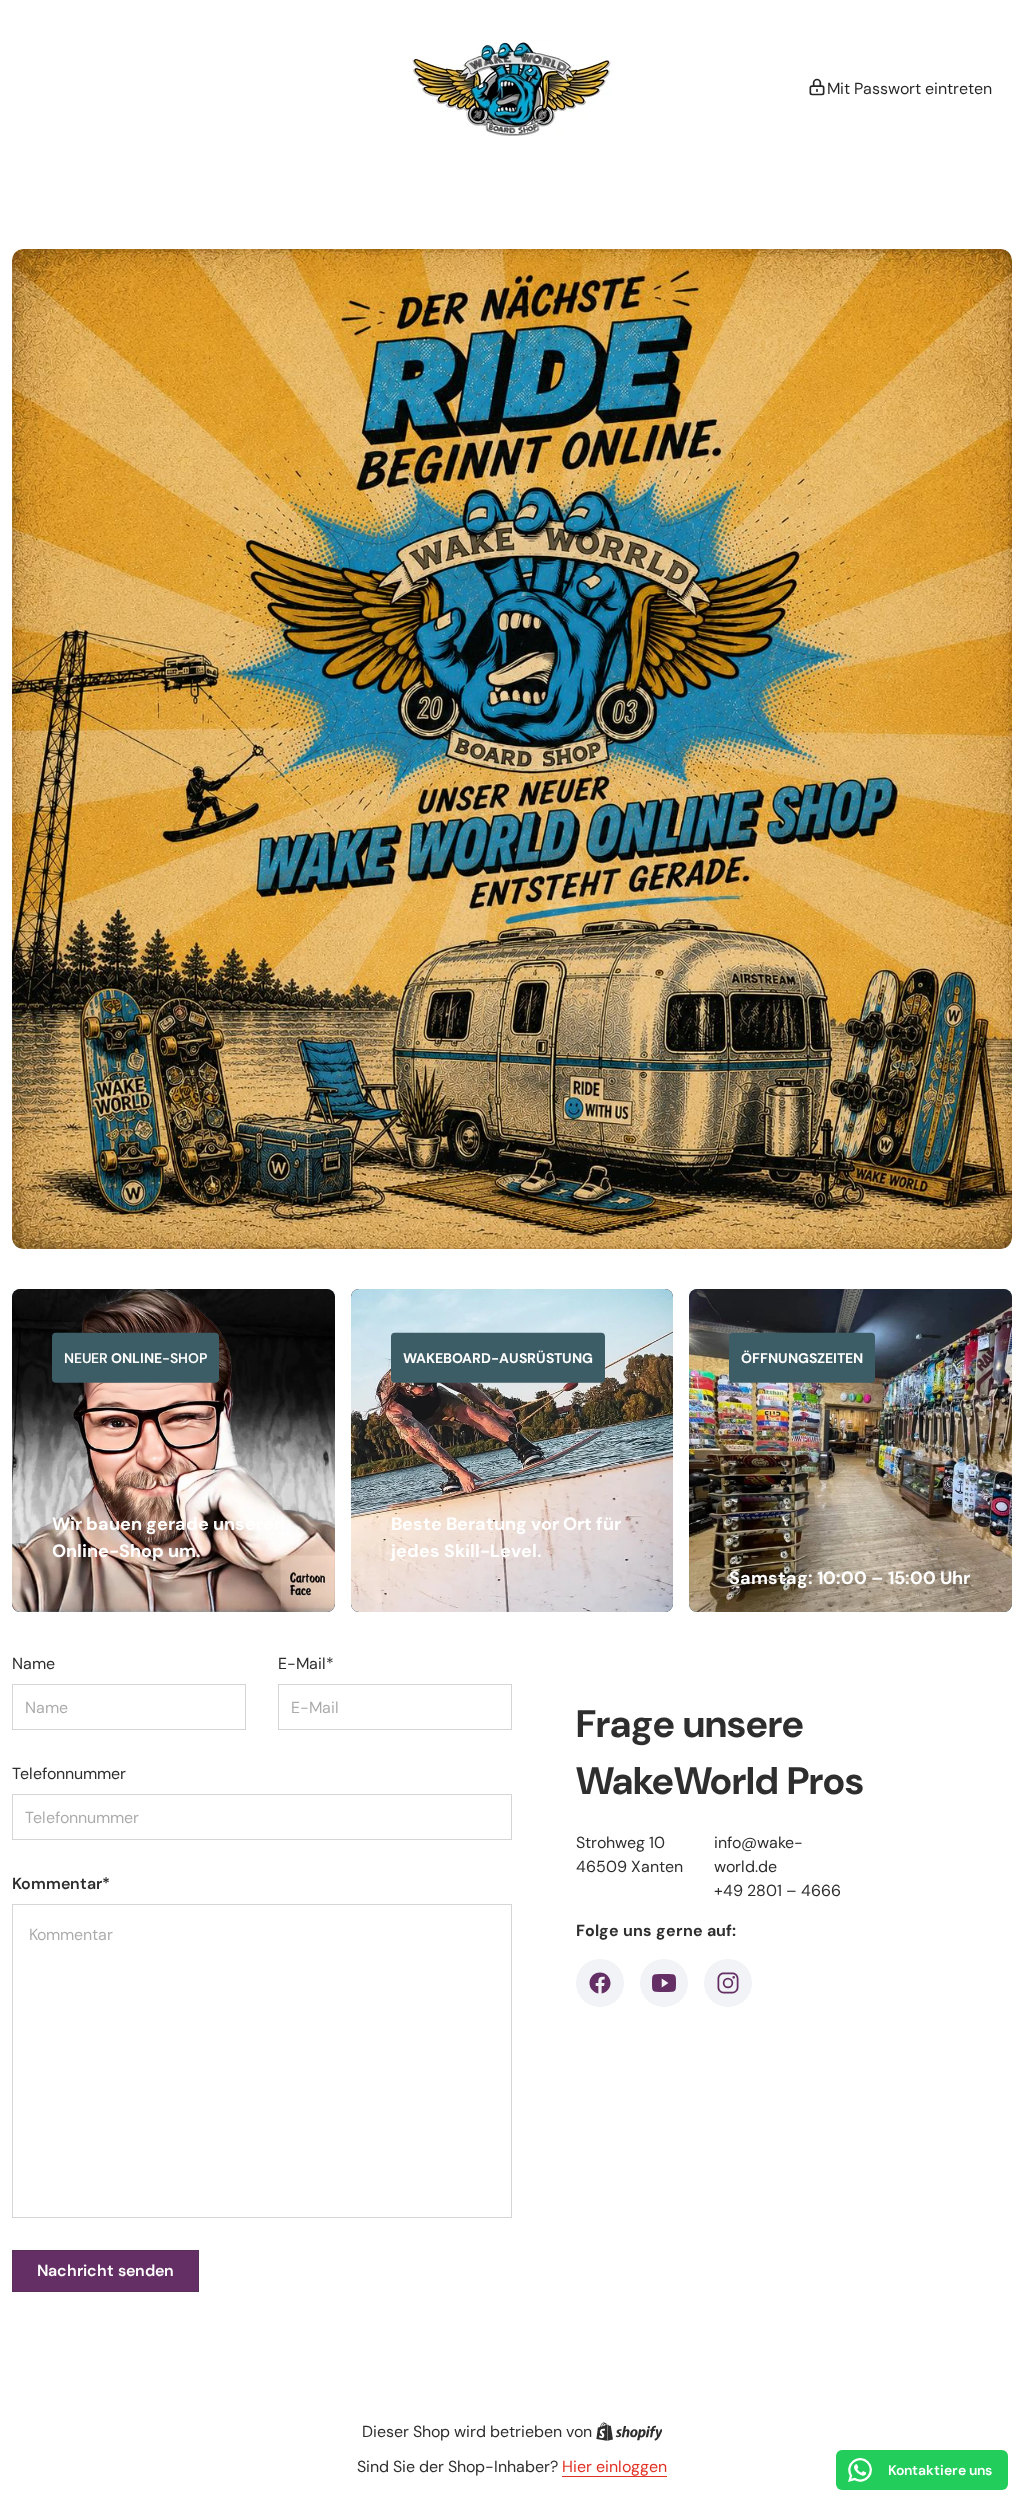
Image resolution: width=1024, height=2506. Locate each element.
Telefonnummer (69, 1773)
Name (33, 1663)
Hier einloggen (614, 2466)
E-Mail (306, 1663)
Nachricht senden (105, 2270)
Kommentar (61, 1883)
